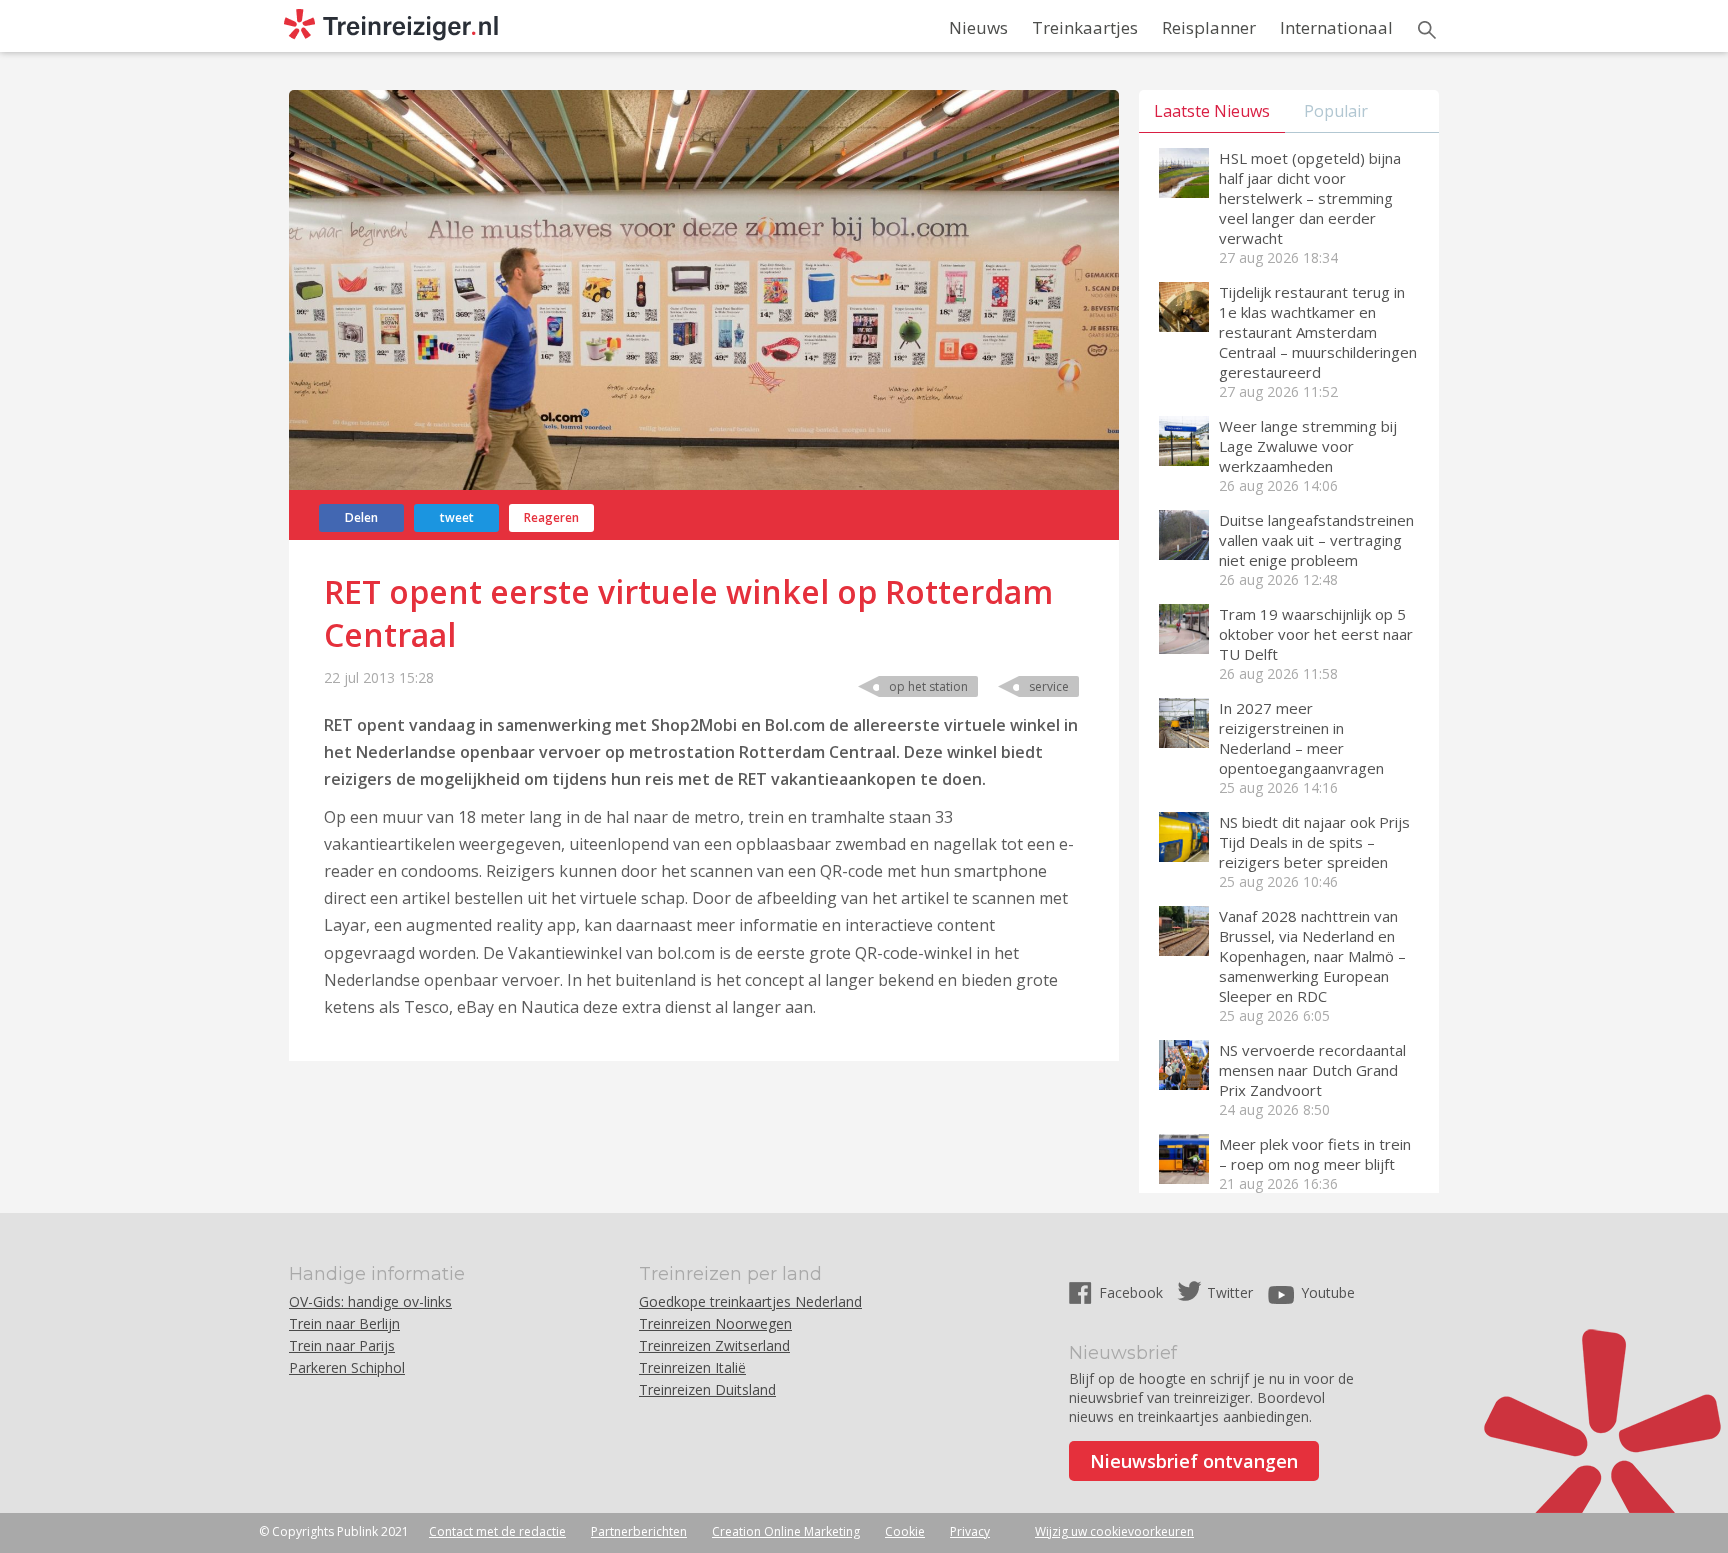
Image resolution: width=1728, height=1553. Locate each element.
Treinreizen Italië (692, 1367)
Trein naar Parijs (342, 1345)
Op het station (928, 686)
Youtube (1328, 1292)
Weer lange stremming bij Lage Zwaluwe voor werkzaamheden (1308, 446)
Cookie (905, 1531)
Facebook (1133, 1292)
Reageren (551, 517)
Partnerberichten (639, 1531)
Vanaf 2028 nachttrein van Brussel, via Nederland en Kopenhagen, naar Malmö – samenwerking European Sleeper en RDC (1312, 956)
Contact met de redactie (497, 1531)
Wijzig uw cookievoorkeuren (1114, 1531)
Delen (361, 517)
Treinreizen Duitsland (707, 1389)
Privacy (970, 1531)
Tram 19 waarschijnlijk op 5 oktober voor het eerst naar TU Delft (1316, 634)
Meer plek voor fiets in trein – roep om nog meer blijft (1315, 1154)
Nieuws (978, 27)
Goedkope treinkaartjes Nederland (750, 1301)
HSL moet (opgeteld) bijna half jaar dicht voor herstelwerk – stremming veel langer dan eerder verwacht (1310, 198)
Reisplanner (1209, 27)
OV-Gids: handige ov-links (370, 1301)
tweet (457, 517)
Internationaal (1336, 27)
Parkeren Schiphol (347, 1367)
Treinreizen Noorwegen (715, 1323)
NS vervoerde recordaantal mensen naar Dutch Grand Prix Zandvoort (1312, 1070)
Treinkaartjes (1085, 27)
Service (1049, 686)
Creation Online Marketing (786, 1531)
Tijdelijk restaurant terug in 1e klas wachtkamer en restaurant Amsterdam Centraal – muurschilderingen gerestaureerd (1318, 332)
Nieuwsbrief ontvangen (1194, 1461)
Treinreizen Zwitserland (714, 1345)
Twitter (1230, 1292)
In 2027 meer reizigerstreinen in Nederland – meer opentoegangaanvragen (1301, 738)
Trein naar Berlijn (344, 1323)
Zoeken (1427, 30)
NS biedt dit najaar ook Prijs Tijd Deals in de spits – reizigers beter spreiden (1314, 842)
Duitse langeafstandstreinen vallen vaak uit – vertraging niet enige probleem (1316, 540)
